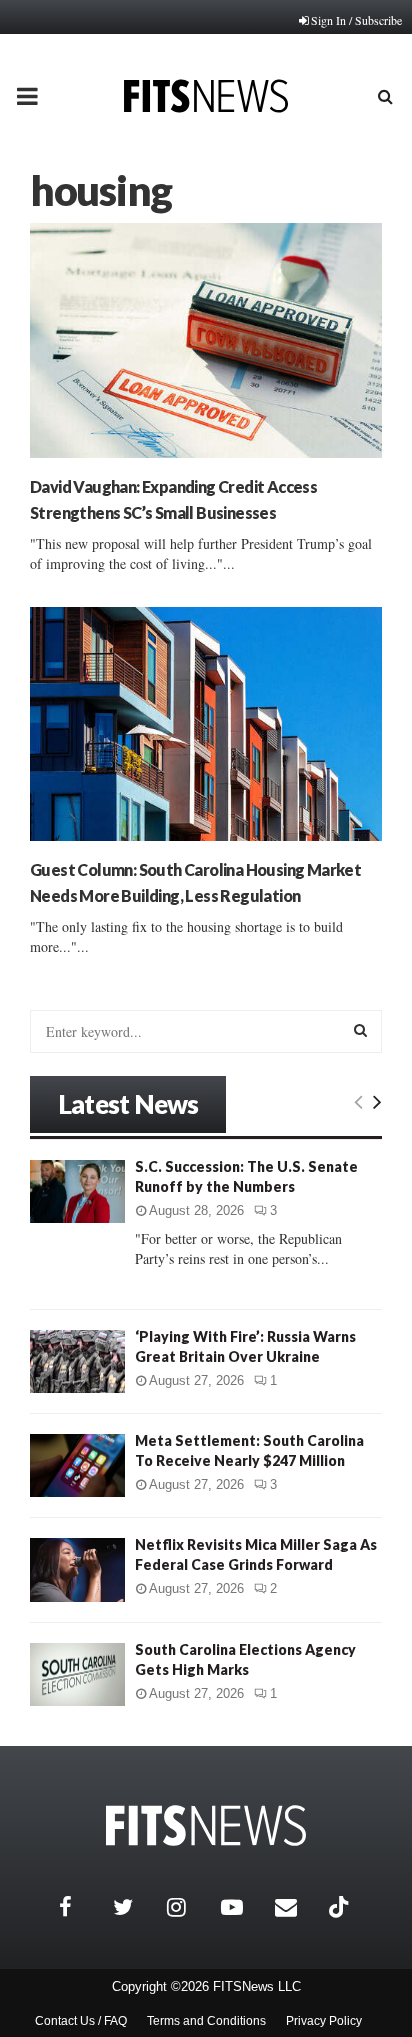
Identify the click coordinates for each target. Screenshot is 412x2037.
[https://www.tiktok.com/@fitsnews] (341, 1907)
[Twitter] (135, 1907)
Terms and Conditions (206, 2021)
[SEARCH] (360, 1030)
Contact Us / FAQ (81, 2021)
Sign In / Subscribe (356, 20)
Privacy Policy (324, 2021)
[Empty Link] (358, 1101)
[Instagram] (189, 1907)
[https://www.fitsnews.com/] (206, 1825)
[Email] (297, 1907)
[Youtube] (243, 1907)
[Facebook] (81, 1907)
